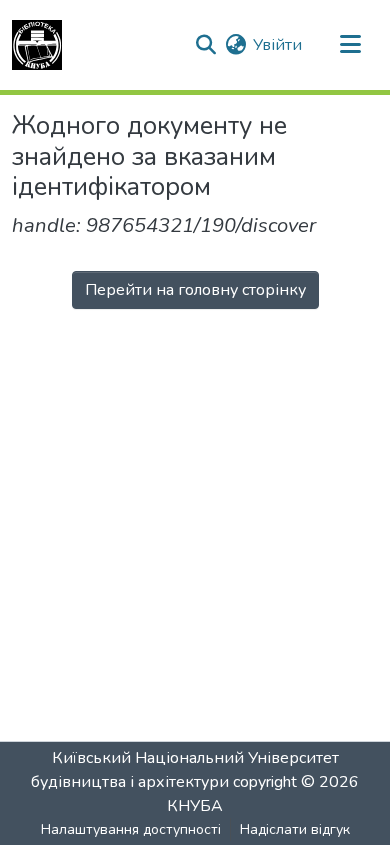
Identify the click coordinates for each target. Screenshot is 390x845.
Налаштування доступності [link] (131, 829)
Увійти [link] (277, 45)
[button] (37, 45)
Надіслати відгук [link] (295, 829)
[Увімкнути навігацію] (350, 45)
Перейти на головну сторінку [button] (195, 290)
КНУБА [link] (195, 806)
